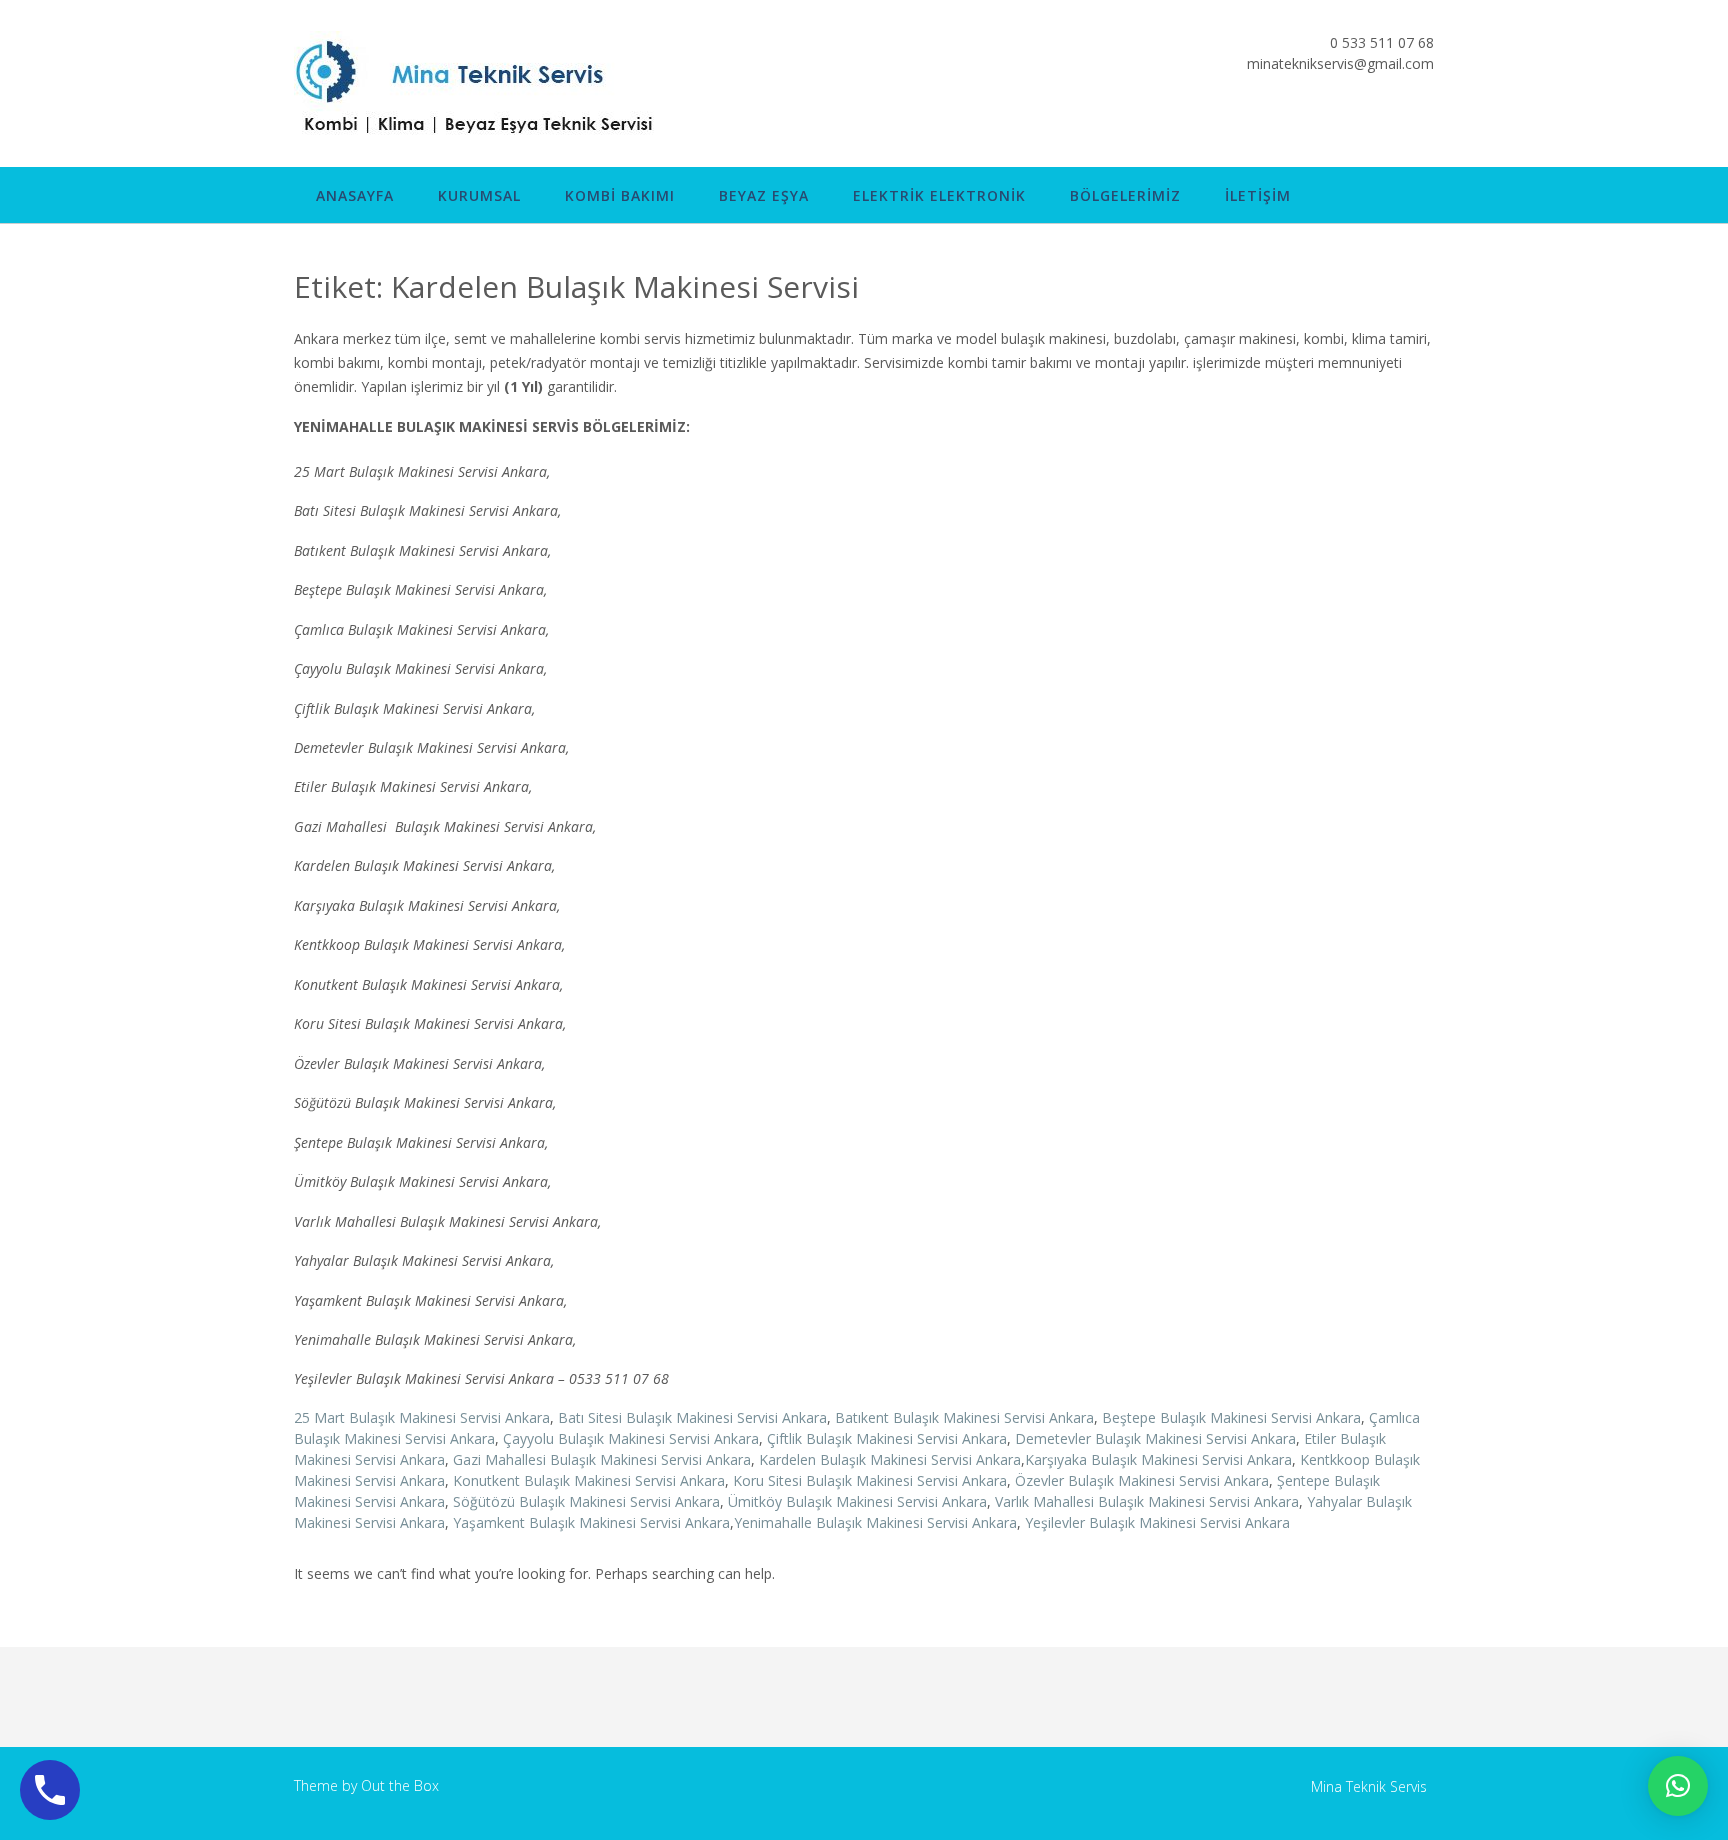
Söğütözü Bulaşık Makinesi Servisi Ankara (586, 1501)
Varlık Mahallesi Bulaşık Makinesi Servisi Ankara (1147, 1501)
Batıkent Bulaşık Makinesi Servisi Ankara (964, 1417)
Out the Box (400, 1785)
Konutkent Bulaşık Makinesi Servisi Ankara (589, 1480)
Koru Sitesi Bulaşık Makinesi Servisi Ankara (870, 1480)
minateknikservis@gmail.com (1340, 63)
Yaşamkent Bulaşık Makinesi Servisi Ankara (591, 1522)
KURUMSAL (479, 195)
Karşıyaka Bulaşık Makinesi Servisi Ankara (1158, 1459)
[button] (1678, 1786)
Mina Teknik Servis (1369, 1786)
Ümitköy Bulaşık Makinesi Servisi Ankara (857, 1501)
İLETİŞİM (1258, 195)
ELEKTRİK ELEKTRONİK (939, 195)
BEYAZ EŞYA (764, 195)
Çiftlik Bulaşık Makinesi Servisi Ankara (887, 1438)
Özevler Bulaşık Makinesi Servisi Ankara (1142, 1480)
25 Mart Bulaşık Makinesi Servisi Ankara (422, 1417)
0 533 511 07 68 (1382, 42)
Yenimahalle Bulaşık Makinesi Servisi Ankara (875, 1522)
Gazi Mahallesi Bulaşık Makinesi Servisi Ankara (602, 1459)
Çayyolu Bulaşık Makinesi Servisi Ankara (631, 1438)
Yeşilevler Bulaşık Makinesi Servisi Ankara (1157, 1522)
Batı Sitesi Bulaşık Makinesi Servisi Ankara (692, 1417)
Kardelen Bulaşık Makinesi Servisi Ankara (890, 1459)
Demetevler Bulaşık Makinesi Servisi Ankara (1155, 1438)
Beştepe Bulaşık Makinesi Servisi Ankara (1231, 1417)
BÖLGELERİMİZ (1125, 195)
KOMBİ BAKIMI (620, 195)
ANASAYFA (355, 195)
